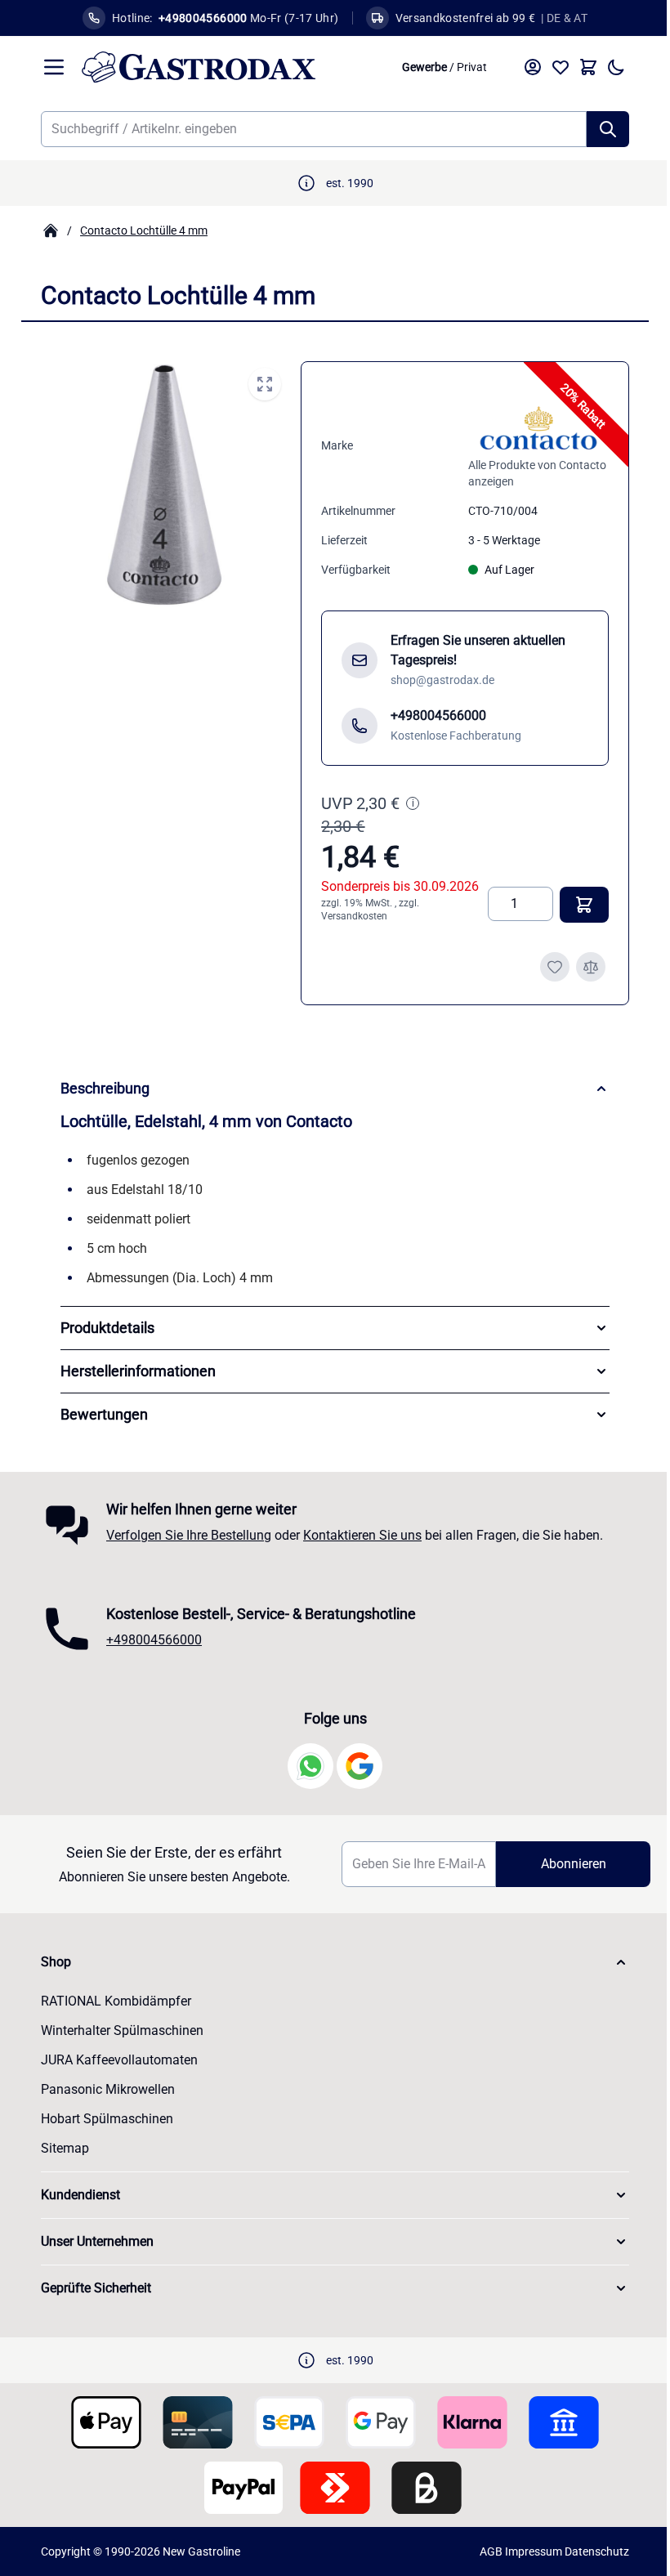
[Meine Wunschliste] (561, 67)
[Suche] (608, 129)
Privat (472, 67)
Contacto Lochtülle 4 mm (144, 230)
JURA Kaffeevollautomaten (114, 2060)
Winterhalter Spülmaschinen (116, 2030)
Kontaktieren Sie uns (357, 1535)
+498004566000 (148, 1640)
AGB (485, 2551)
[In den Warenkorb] (584, 905)
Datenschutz (591, 2551)
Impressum (528, 2551)
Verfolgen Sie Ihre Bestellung (183, 1535)
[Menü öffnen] (54, 67)
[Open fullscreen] (265, 384)
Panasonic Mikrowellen (102, 2089)
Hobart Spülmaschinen (101, 2119)
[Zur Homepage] (51, 230)
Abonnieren (562, 1864)
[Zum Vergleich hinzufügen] (591, 967)
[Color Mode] (616, 67)
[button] (329, 1962)
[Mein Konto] (533, 67)
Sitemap (59, 2148)
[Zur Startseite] (233, 67)
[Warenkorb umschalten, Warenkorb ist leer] (588, 67)
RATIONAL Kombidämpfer (110, 2001)
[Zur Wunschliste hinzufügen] (555, 967)
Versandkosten (354, 916)
